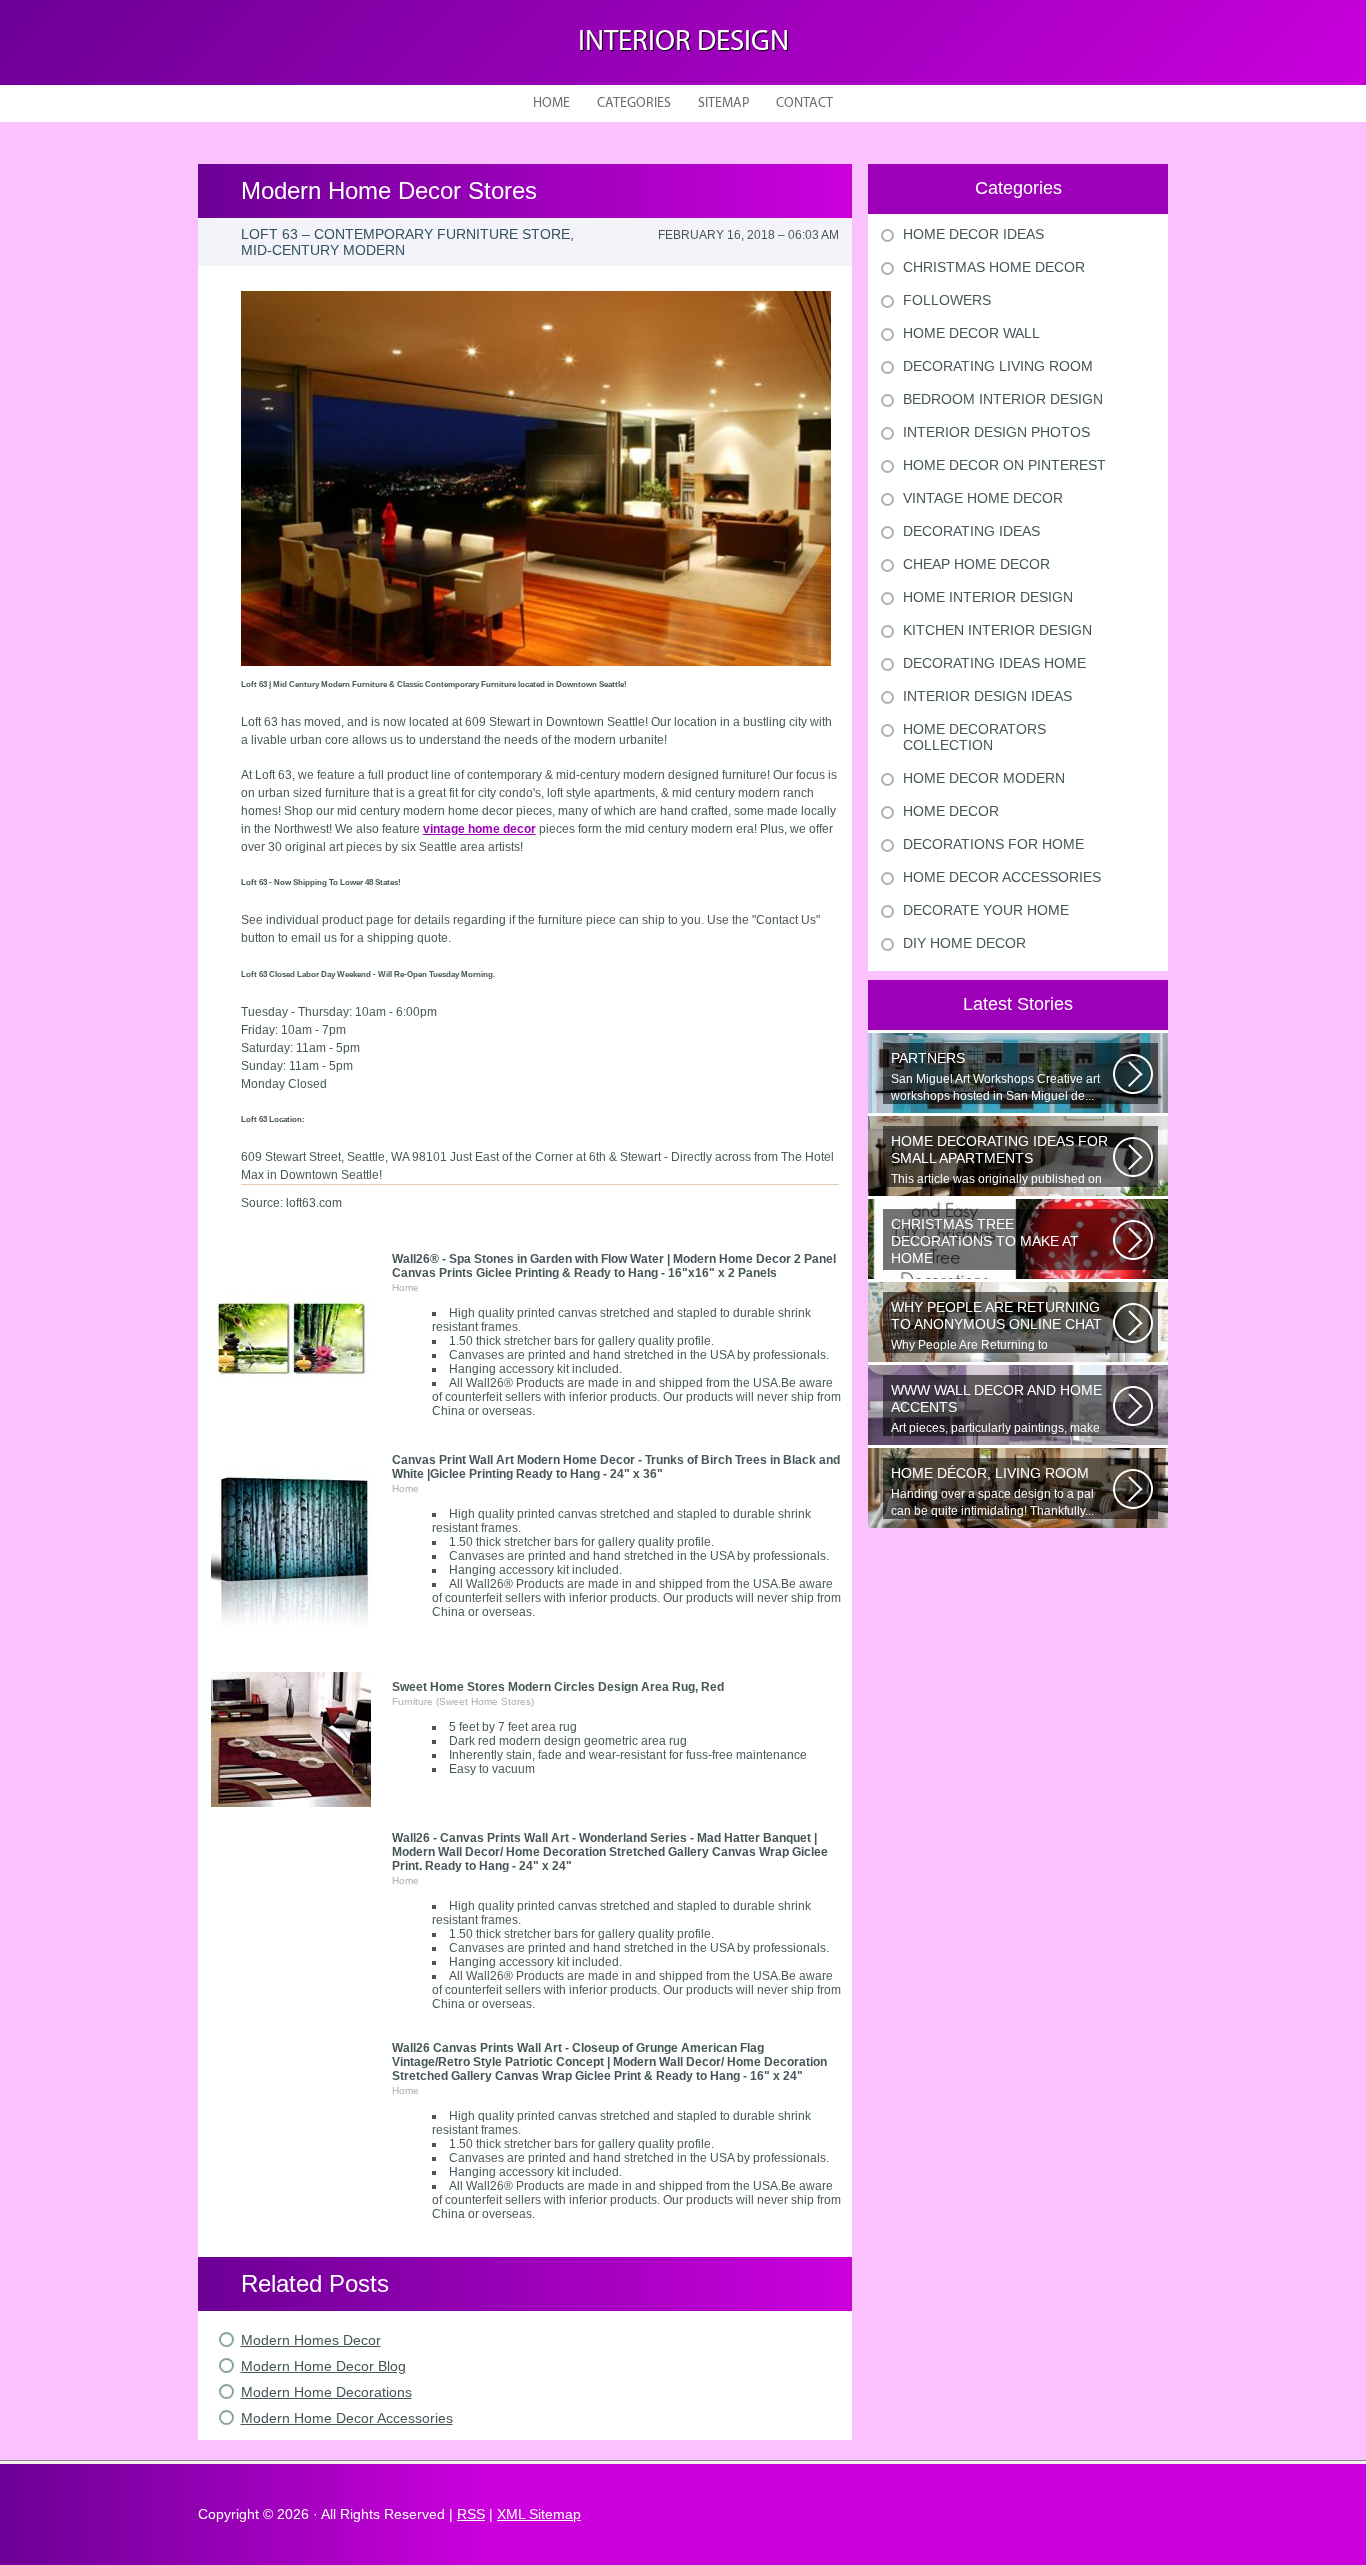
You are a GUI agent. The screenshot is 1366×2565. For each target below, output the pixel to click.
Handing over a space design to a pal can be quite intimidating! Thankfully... (992, 1491)
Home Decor (951, 811)
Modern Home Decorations (326, 2392)
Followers (947, 300)
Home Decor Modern (984, 778)
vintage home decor (479, 829)
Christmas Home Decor (994, 267)
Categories (634, 103)
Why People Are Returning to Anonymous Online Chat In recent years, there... (1000, 1326)
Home (551, 103)
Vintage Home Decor (983, 498)
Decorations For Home (993, 844)
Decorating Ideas (971, 531)
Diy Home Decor (964, 943)
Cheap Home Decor (976, 564)
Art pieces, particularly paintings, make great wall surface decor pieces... (996, 1409)
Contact (804, 103)
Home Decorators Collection (974, 737)
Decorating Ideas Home (994, 663)
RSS (471, 2514)
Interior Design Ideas (987, 696)
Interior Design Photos (996, 432)
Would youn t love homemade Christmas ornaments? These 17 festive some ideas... (1001, 1243)
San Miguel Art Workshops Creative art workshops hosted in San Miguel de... (995, 1076)
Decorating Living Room (998, 366)
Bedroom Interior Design (1003, 399)
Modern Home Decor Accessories (347, 2418)
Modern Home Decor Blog (323, 2366)
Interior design (683, 42)
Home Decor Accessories (1002, 877)
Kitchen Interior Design (997, 630)
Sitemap (723, 103)
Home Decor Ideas (973, 234)
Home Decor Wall (971, 333)
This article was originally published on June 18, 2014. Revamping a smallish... (999, 1160)
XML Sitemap (539, 2514)
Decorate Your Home (986, 910)
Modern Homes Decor (311, 2340)
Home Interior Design (988, 597)
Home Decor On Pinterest (1004, 465)
